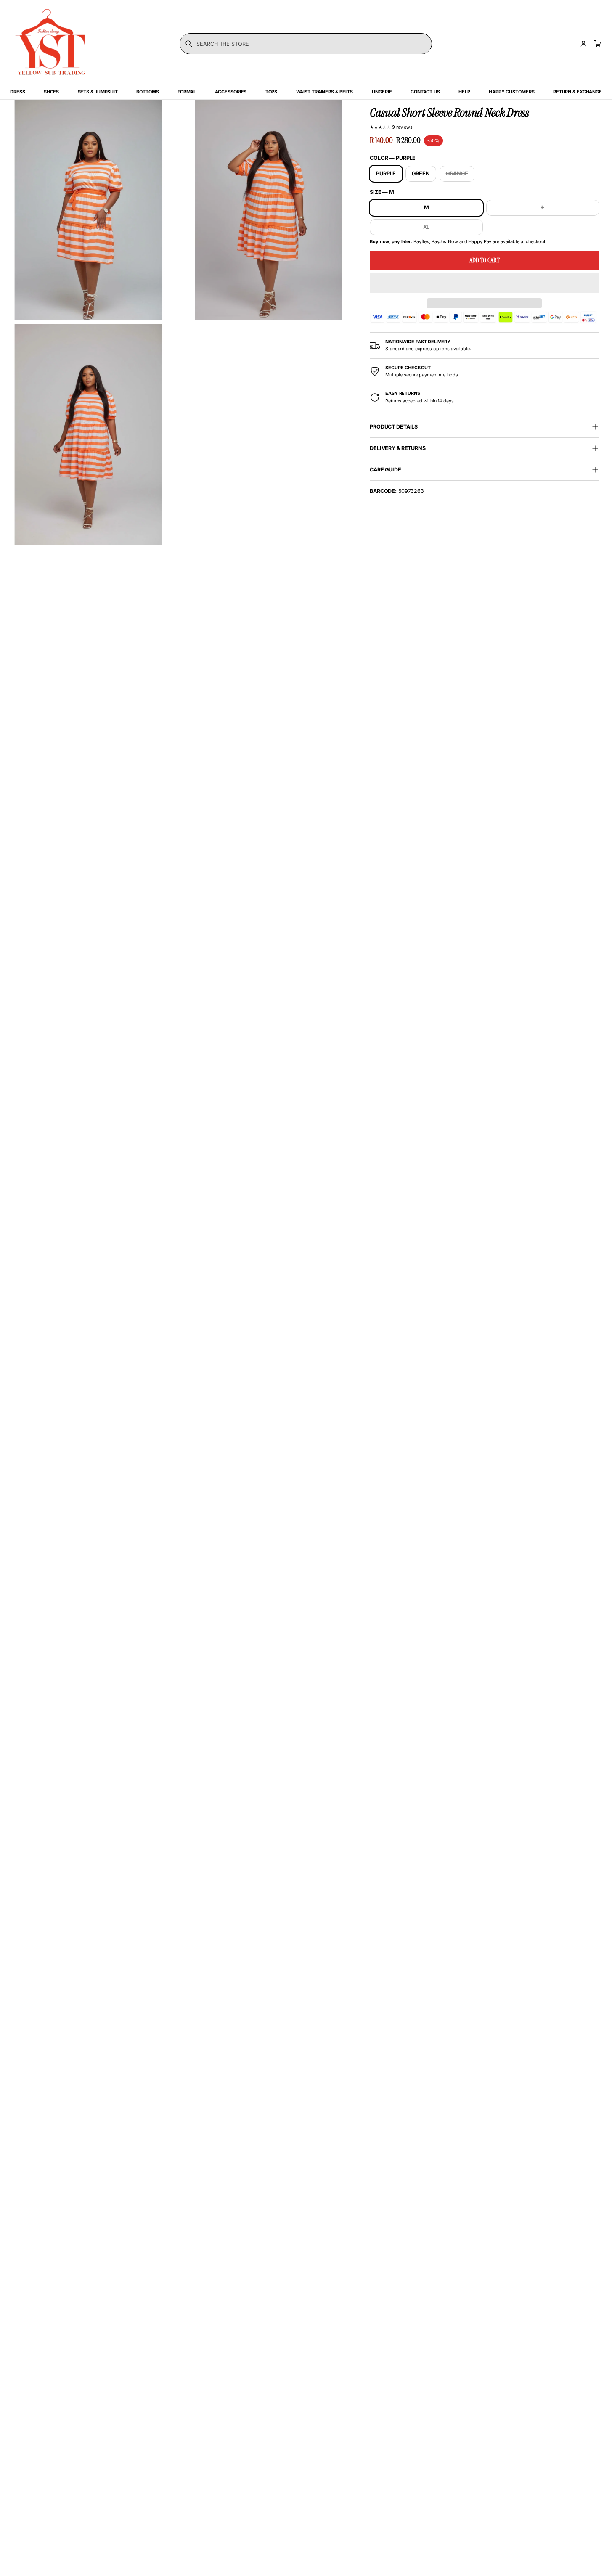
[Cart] (596, 44)
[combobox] (306, 44)
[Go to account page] (583, 44)
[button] (485, 283)
